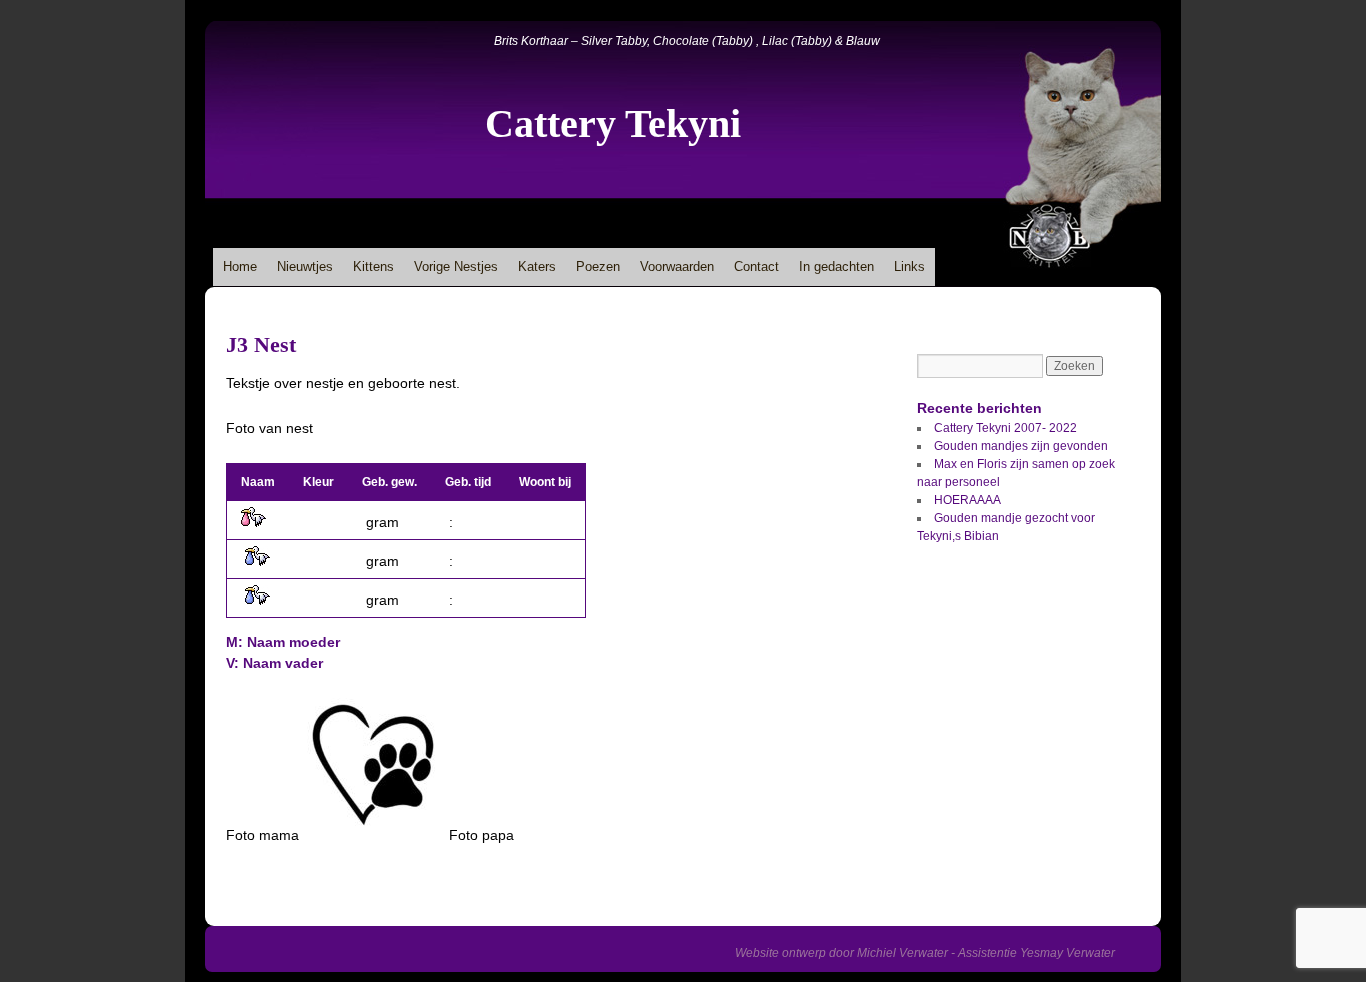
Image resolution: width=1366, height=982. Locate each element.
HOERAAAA (967, 500)
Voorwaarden (677, 266)
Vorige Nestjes (456, 266)
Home (240, 266)
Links (909, 266)
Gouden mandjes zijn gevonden (1021, 446)
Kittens (373, 266)
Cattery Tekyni (613, 123)
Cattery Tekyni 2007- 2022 (1005, 428)
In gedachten (836, 266)
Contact (756, 266)
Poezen (598, 266)
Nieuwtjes (305, 266)
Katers (537, 266)
